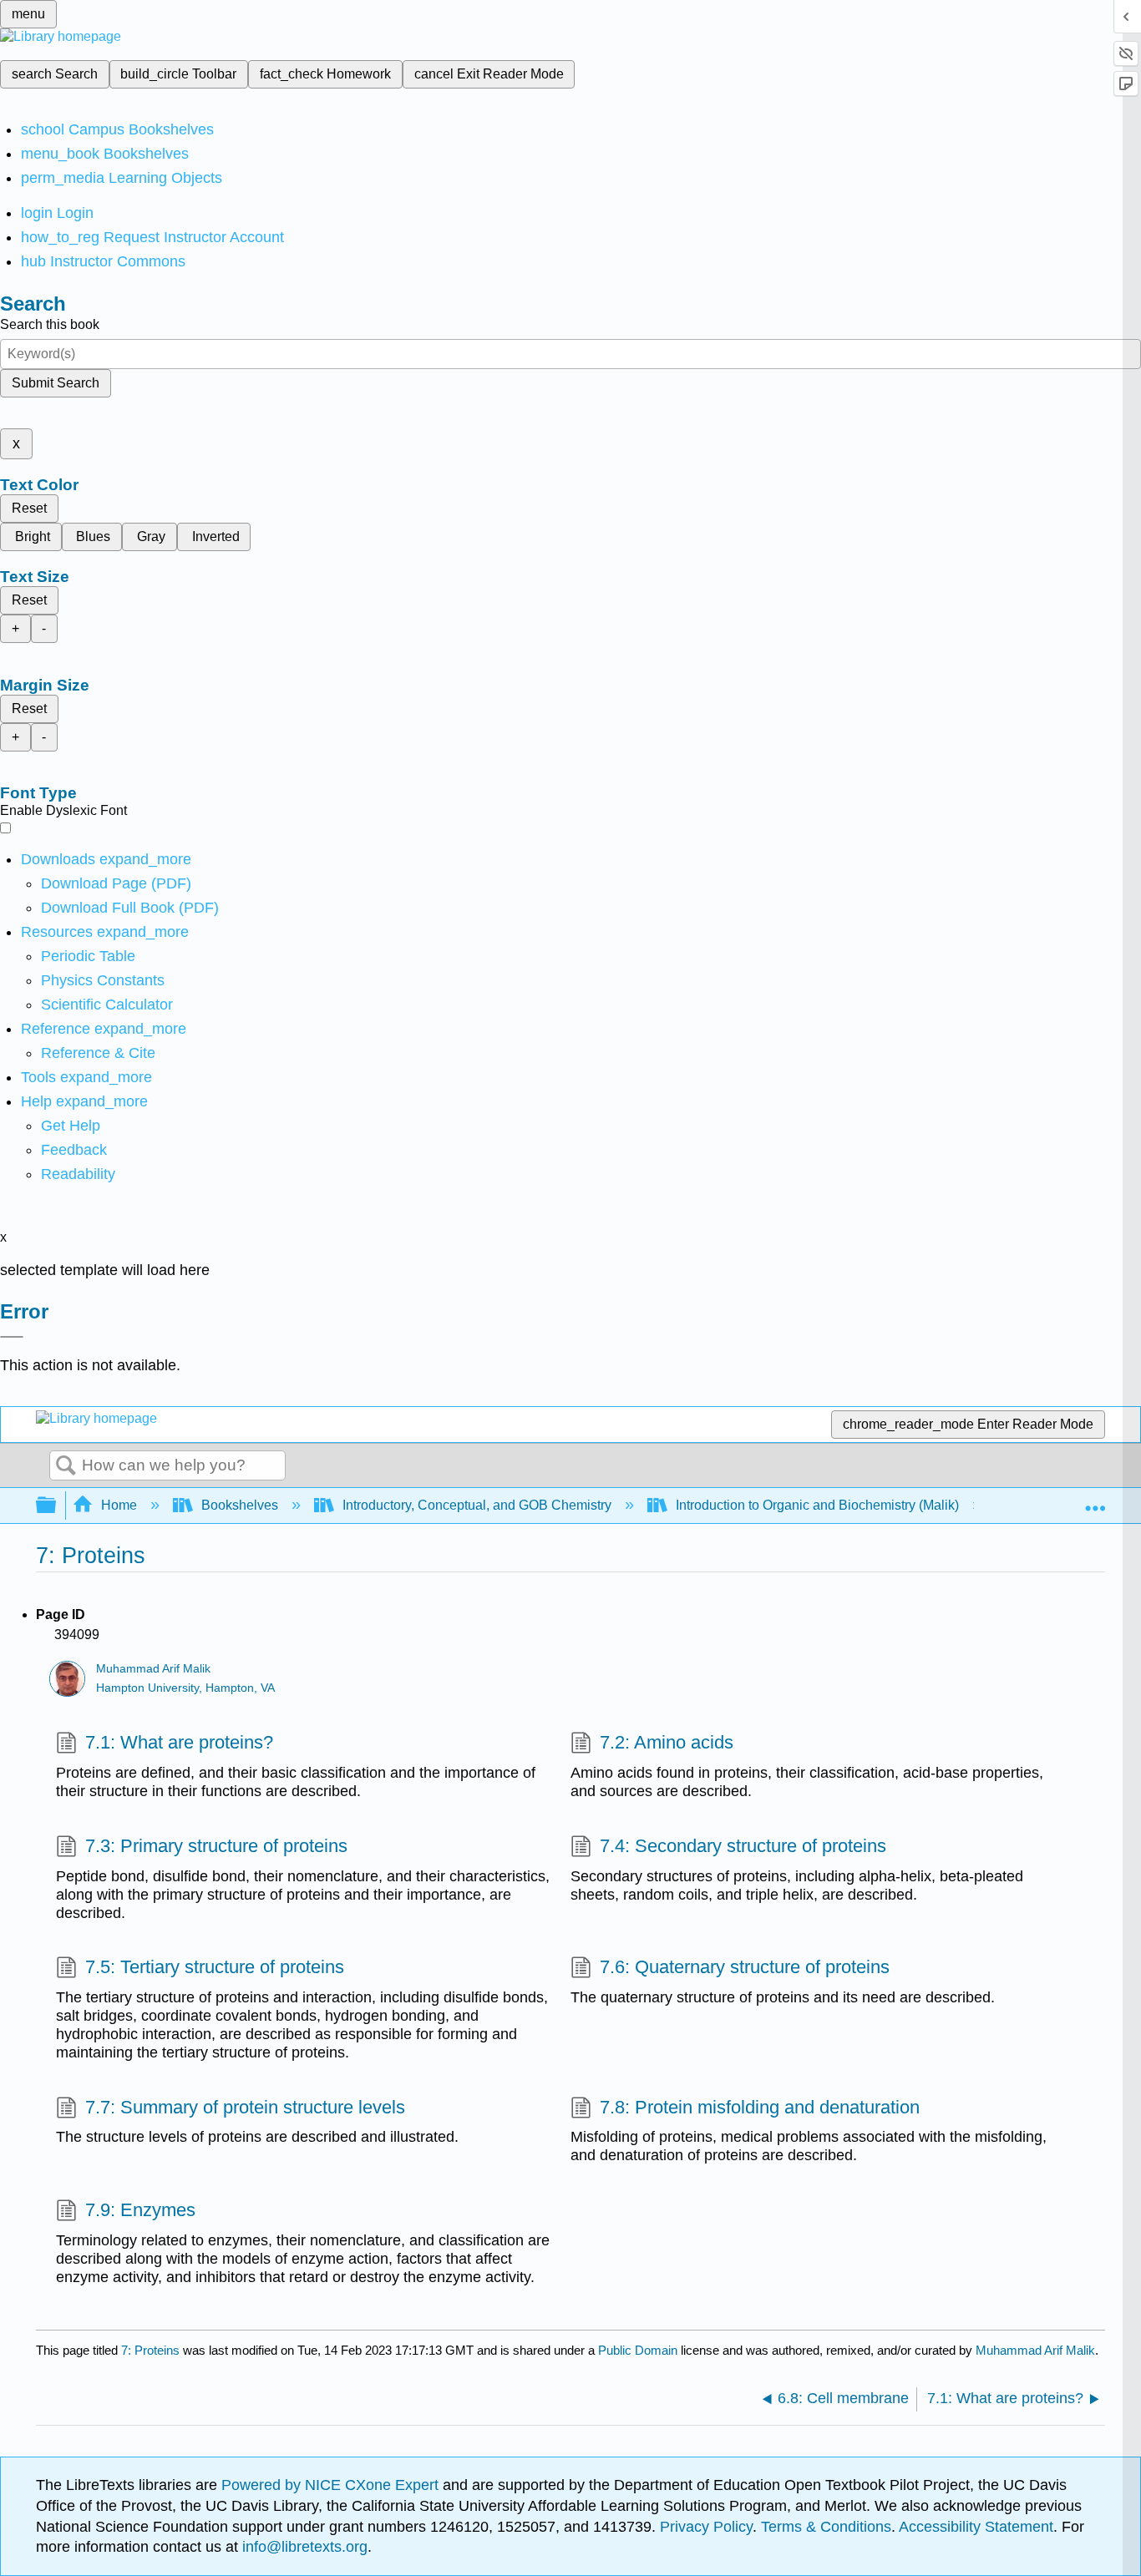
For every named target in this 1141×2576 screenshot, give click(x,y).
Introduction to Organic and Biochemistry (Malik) (817, 1505)
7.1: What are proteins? (179, 1742)
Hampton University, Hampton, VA (185, 1688)
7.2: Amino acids (667, 1742)
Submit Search (56, 383)
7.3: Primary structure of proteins (216, 1846)
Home (119, 1505)
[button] (74, 1150)
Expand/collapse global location (1095, 1501)
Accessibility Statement (976, 2527)
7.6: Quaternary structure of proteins (745, 1967)
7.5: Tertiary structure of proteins (215, 1967)
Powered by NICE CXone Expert (332, 2485)
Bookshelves (240, 1505)
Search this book (50, 324)
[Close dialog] (12, 1337)
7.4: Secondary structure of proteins (743, 1846)
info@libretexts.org (303, 2547)
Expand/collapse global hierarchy (57, 1506)
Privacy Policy (706, 2527)
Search (66, 1466)
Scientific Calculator (107, 1005)
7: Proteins (150, 2350)
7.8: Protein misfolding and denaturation (760, 2107)
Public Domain (639, 2350)
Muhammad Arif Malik (153, 1669)
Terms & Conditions (826, 2527)
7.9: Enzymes (140, 2210)
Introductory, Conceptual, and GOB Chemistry (477, 1505)
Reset (29, 508)
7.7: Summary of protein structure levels (245, 2107)
